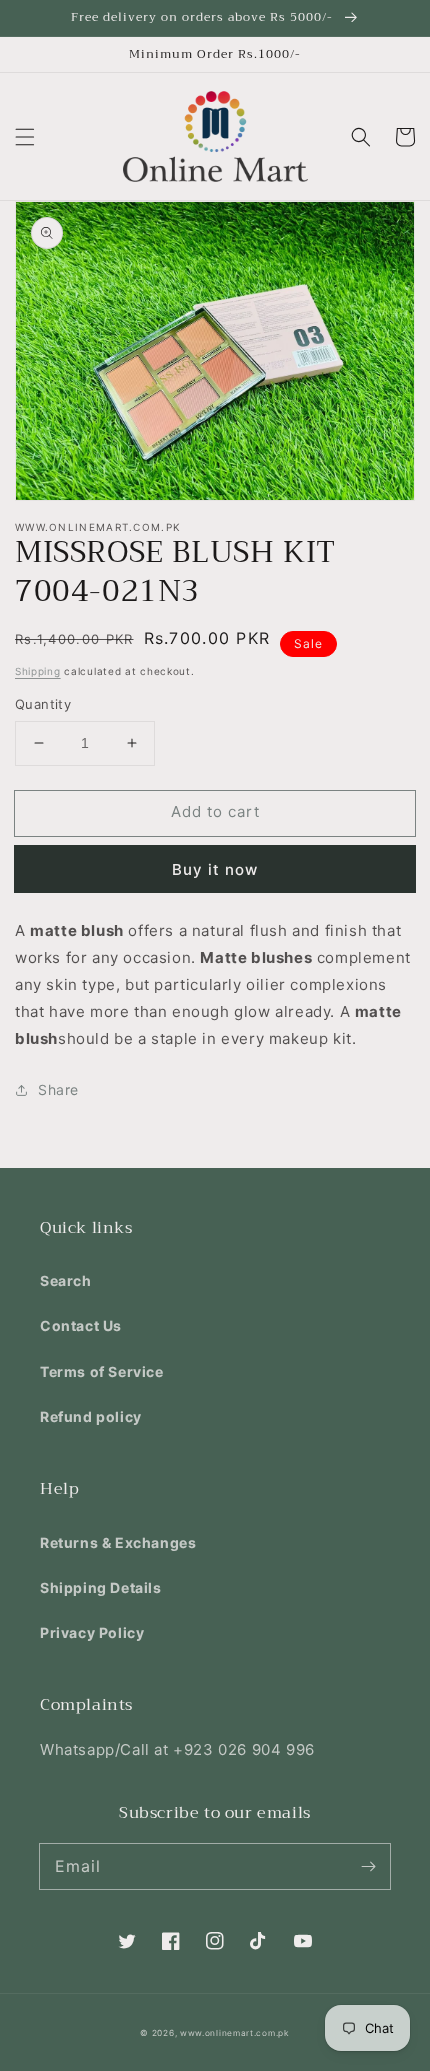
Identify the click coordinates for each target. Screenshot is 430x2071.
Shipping (38, 671)
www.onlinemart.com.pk (235, 2033)
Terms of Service (102, 1371)
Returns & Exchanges (118, 1542)
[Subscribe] (368, 1866)
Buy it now (215, 869)
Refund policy (91, 1416)
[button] (25, 137)
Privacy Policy (92, 1632)
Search (66, 1280)
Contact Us (81, 1325)
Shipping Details (101, 1587)
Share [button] (58, 1089)
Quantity (43, 704)
